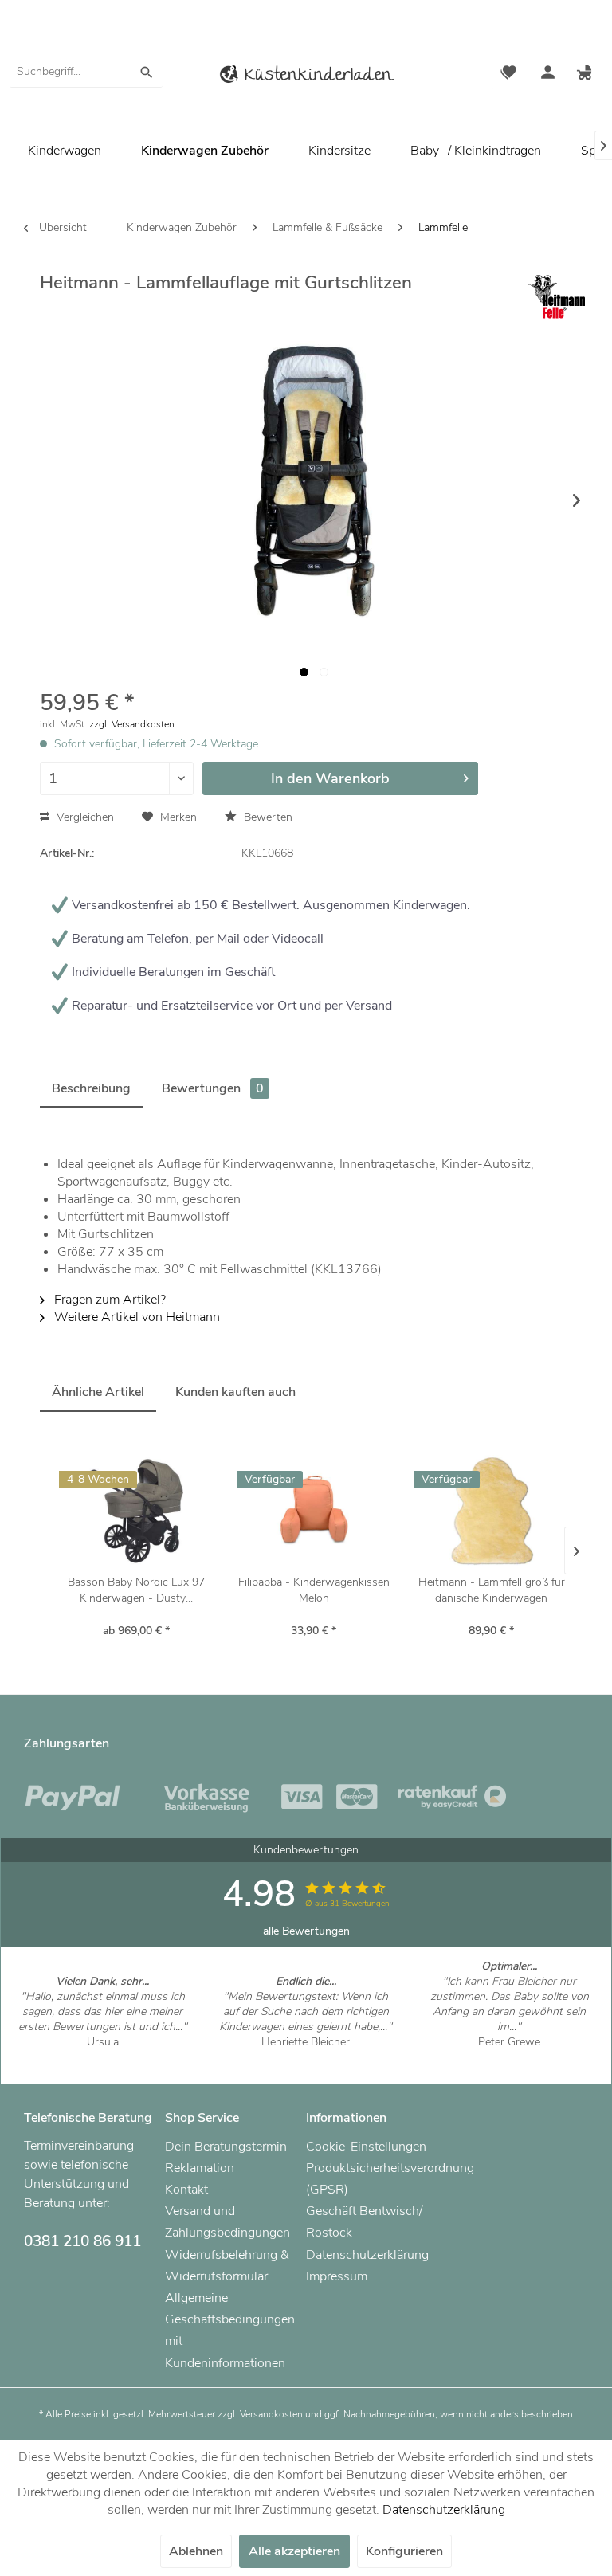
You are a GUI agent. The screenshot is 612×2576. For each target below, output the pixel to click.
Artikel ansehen (102, 2057)
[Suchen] (147, 72)
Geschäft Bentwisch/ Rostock (364, 2222)
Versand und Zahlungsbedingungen (228, 2222)
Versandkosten (271, 2414)
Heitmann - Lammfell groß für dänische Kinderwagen (492, 1590)
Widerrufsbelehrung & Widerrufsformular (227, 2266)
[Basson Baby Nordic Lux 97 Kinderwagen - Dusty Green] (137, 1511)
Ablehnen (196, 2551)
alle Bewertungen (306, 1931)
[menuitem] (86, 72)
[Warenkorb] (586, 74)
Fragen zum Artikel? (108, 1300)
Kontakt (186, 2190)
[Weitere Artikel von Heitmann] (556, 297)
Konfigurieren (404, 2551)
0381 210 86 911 (82, 2241)
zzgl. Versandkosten (132, 724)
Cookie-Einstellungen (366, 2147)
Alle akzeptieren (294, 2551)
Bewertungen (213, 1088)
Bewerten (267, 817)
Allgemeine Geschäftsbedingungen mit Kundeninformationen (230, 2331)
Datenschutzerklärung (367, 2255)
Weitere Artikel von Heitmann (135, 1317)
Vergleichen (84, 817)
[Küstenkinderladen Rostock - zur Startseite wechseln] (306, 77)
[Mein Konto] (547, 74)
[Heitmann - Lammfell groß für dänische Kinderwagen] (491, 1511)
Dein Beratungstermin (226, 2147)
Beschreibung (91, 1088)
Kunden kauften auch (235, 1392)
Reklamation (200, 2168)
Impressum (337, 2276)
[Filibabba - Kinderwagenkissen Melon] (314, 1511)
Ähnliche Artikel (98, 1392)
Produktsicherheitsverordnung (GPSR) (373, 2179)
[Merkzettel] (508, 74)
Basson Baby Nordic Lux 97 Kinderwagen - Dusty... (136, 1590)
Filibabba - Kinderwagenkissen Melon (314, 1590)
